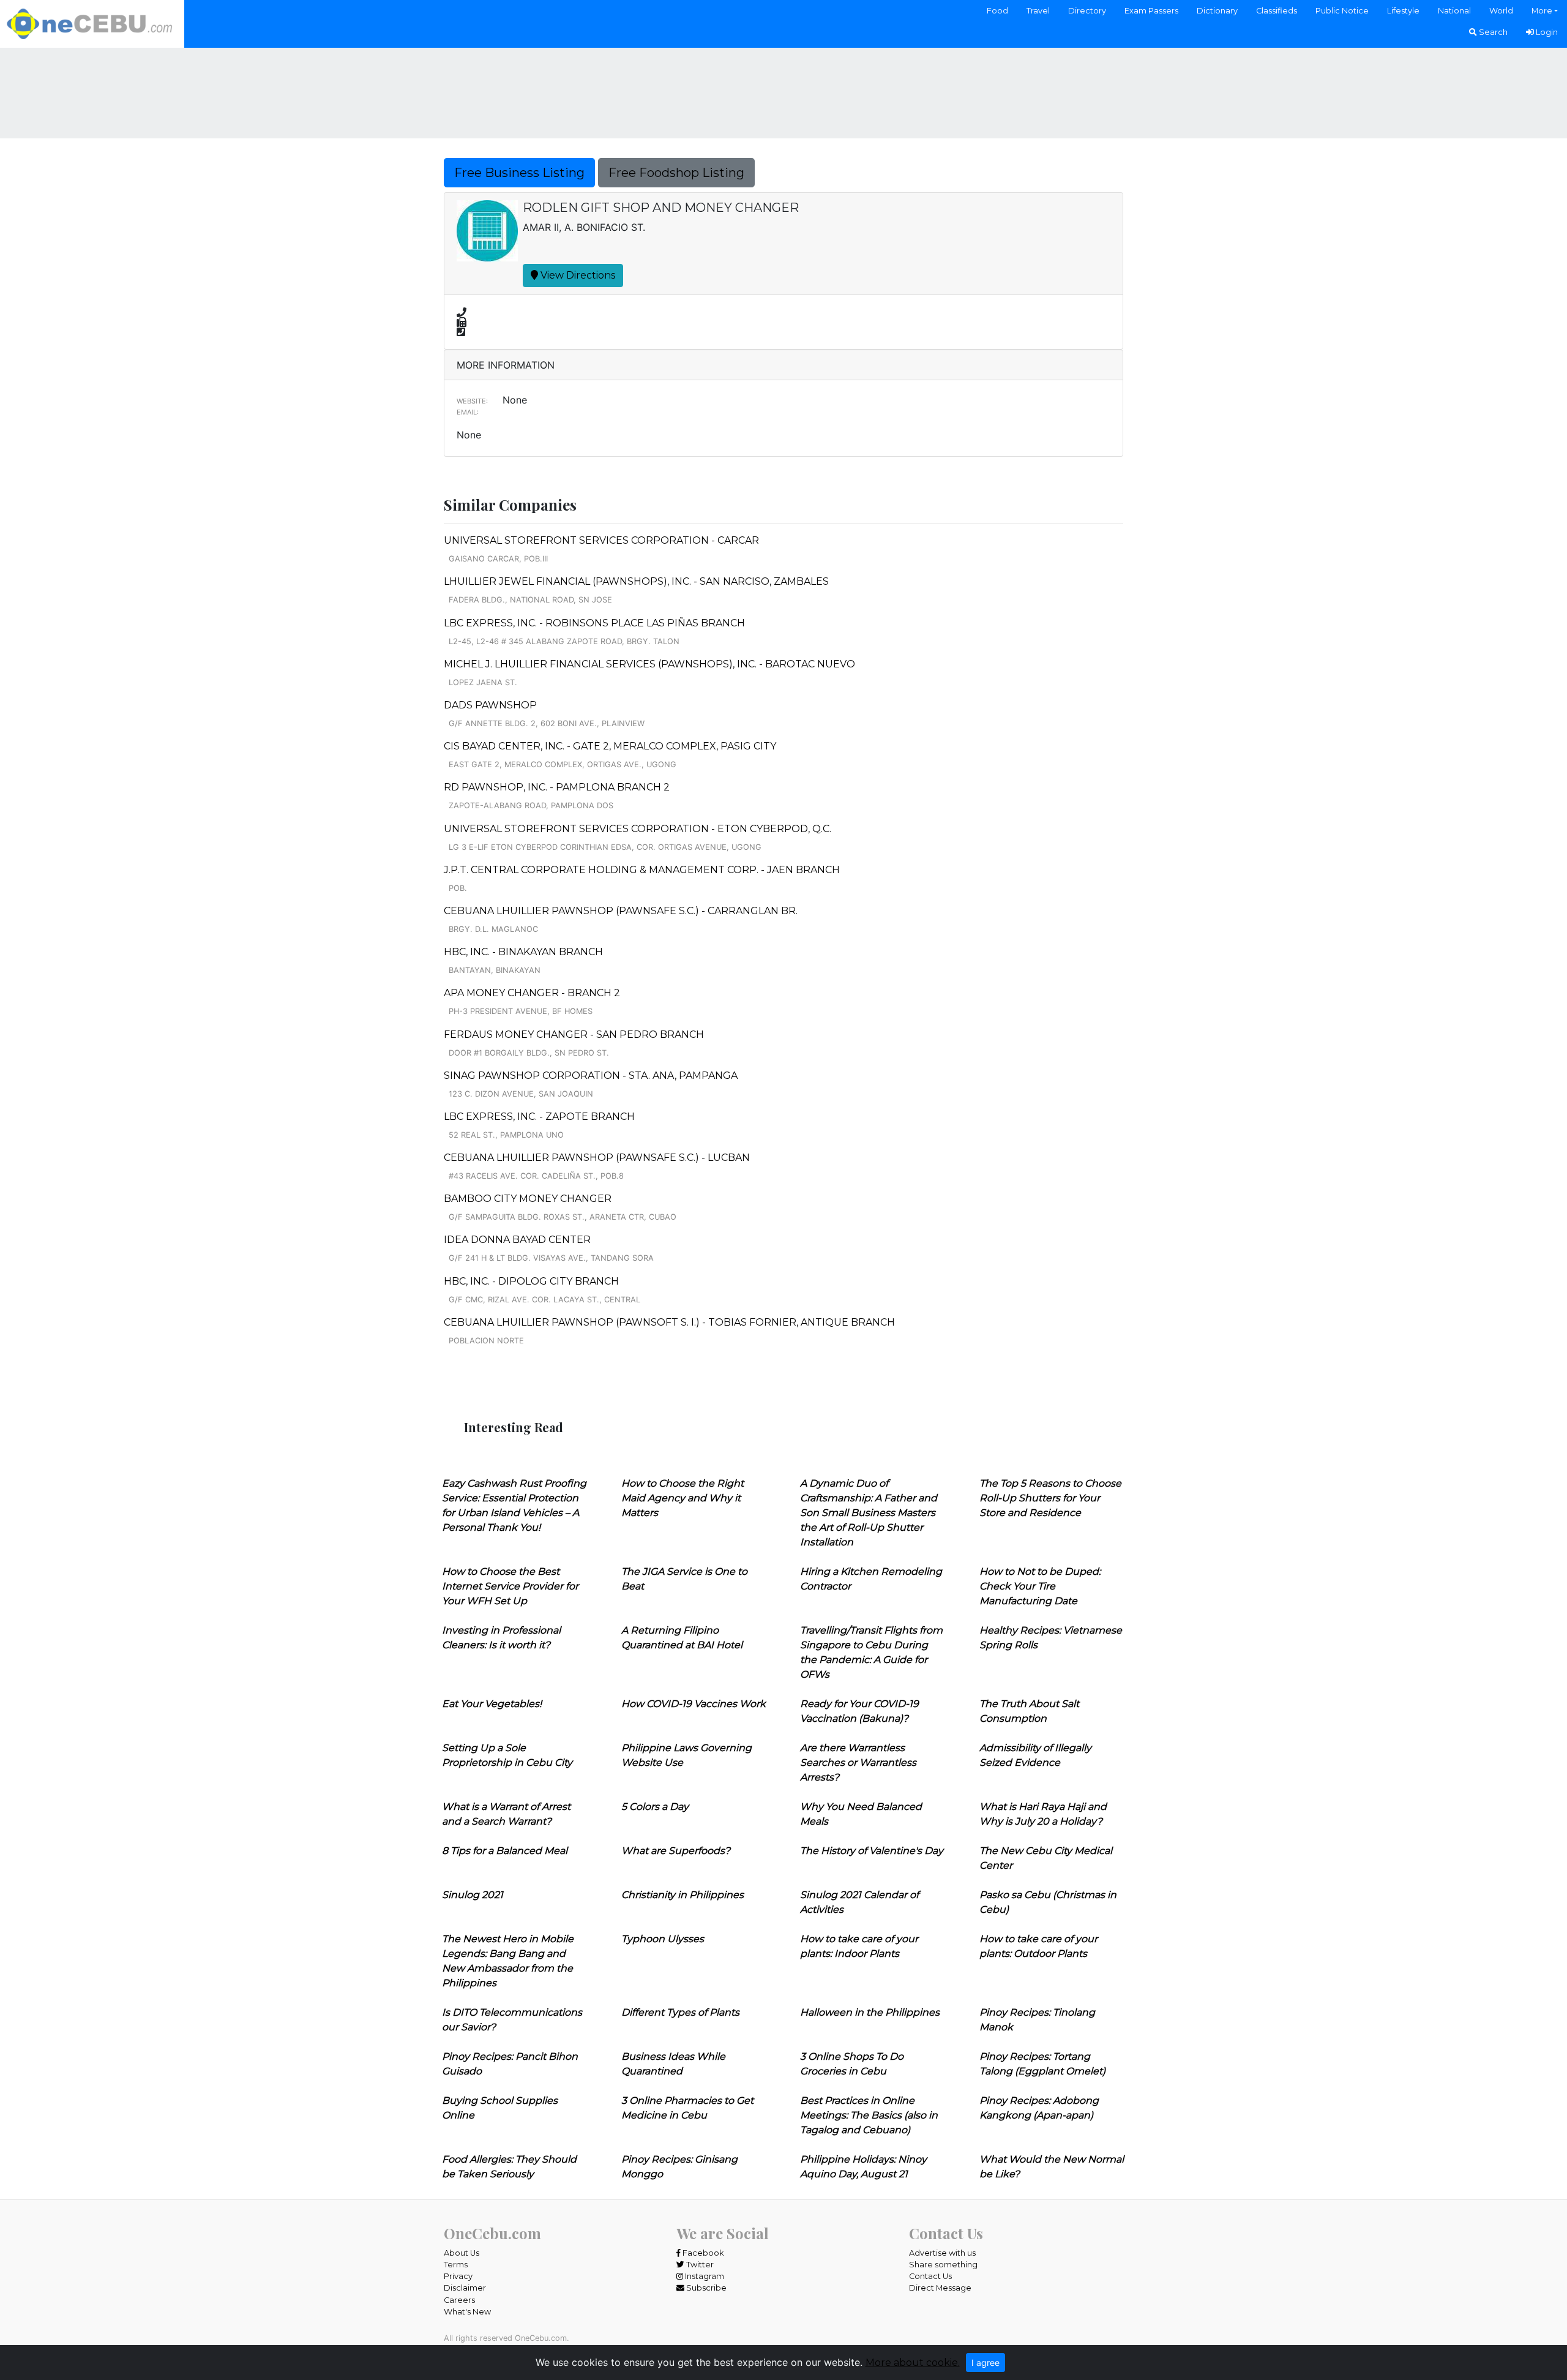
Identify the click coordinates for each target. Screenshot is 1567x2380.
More (1542, 11)
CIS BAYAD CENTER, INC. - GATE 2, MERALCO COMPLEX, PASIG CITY (610, 746)
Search (1492, 32)
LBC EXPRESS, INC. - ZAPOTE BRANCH (539, 1117)
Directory (1087, 11)
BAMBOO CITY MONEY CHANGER (528, 1199)
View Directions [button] (577, 275)
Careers (459, 2300)
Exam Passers (1151, 11)
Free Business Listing (519, 173)
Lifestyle (1403, 11)
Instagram (704, 2276)
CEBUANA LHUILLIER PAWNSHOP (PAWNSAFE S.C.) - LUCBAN (597, 1158)
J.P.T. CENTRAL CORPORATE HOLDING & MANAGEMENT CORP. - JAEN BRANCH (642, 870)
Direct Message (940, 2288)
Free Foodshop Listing (676, 173)
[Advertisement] (783, 91)
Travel (1038, 11)
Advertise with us (942, 2253)
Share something (943, 2265)
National (1454, 11)
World (1501, 11)
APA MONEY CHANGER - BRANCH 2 (532, 993)
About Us (462, 2253)
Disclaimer (465, 2288)
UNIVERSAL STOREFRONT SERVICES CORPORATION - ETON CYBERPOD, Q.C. (638, 829)
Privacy (458, 2276)
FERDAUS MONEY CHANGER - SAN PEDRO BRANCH (574, 1034)
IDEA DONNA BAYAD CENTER (517, 1240)
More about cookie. (913, 2363)
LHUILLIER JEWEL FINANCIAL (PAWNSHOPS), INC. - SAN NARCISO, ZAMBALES (636, 581)
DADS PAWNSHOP (490, 705)
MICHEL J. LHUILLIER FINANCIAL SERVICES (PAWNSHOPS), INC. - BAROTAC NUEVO (649, 664)
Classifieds (1277, 11)
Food (997, 11)
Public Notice (1342, 11)
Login (1546, 32)
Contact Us (930, 2276)
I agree (985, 2363)
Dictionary (1217, 11)
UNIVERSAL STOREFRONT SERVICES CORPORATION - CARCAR (601, 540)
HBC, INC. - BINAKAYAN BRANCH (523, 952)
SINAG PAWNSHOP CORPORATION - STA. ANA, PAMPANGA (591, 1076)
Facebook (702, 2253)
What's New (467, 2312)
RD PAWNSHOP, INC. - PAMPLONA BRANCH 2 (557, 787)
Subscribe (705, 2288)
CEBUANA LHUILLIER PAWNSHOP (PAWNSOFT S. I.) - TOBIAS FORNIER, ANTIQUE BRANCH (669, 1322)
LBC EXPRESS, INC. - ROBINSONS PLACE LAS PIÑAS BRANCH (594, 623)
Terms (456, 2265)
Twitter (699, 2265)
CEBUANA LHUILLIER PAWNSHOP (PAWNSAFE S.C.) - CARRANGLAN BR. (621, 911)
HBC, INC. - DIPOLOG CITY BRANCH (531, 1281)
